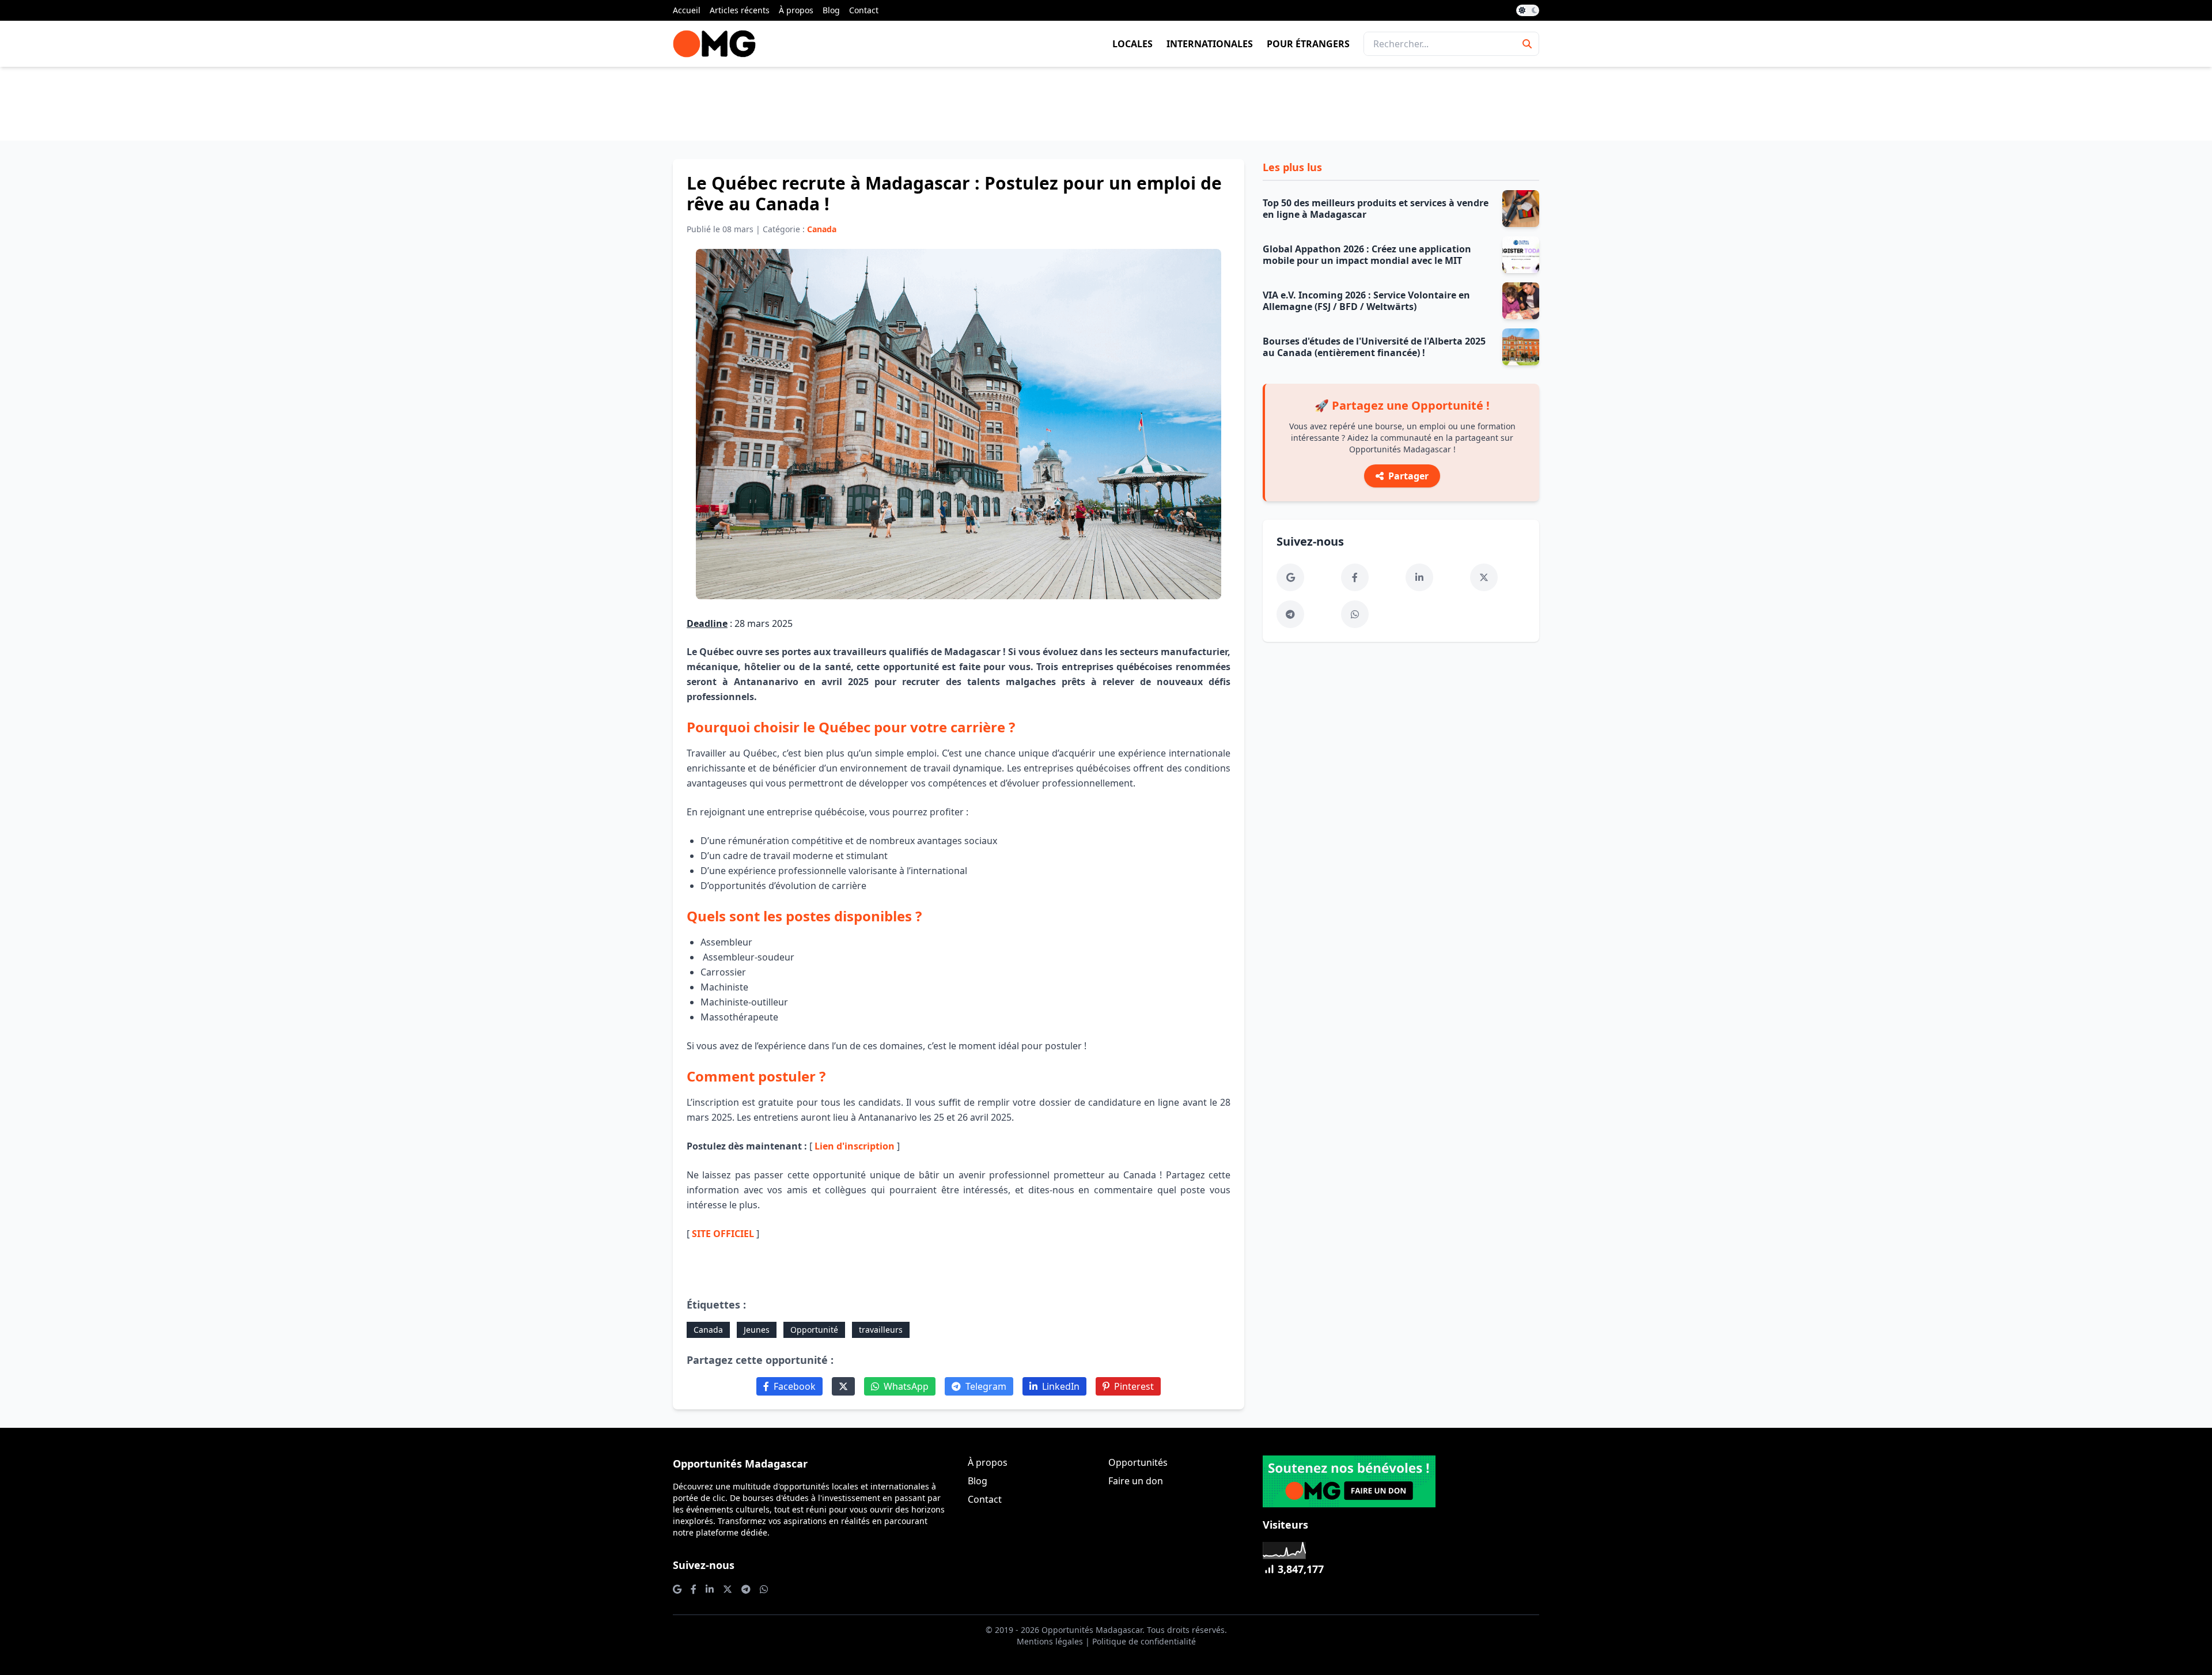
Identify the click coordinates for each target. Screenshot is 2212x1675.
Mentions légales (1050, 1641)
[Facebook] (1355, 577)
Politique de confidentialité (1144, 1641)
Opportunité (814, 1330)
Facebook (795, 1386)
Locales (1132, 44)
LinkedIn (1061, 1386)
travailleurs (881, 1330)
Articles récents (740, 10)
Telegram (986, 1386)
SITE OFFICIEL (723, 1234)
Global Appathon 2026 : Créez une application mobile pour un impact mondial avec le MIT (1367, 255)
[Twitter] (843, 1386)
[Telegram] (1290, 614)
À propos (796, 10)
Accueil (687, 10)
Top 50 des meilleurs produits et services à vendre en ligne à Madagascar (1376, 209)
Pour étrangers (1308, 44)
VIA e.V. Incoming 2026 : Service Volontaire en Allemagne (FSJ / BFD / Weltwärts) (1366, 301)
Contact (864, 10)
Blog (831, 10)
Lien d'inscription (855, 1146)
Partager (1408, 476)
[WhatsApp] (1355, 614)
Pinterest (1134, 1386)
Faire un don (1136, 1481)
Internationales (1210, 44)
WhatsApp (906, 1386)
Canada (708, 1330)
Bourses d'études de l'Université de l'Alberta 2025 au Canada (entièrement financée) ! (1374, 347)
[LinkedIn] (1419, 577)
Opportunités (1138, 1462)
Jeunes (757, 1330)
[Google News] (1290, 577)
